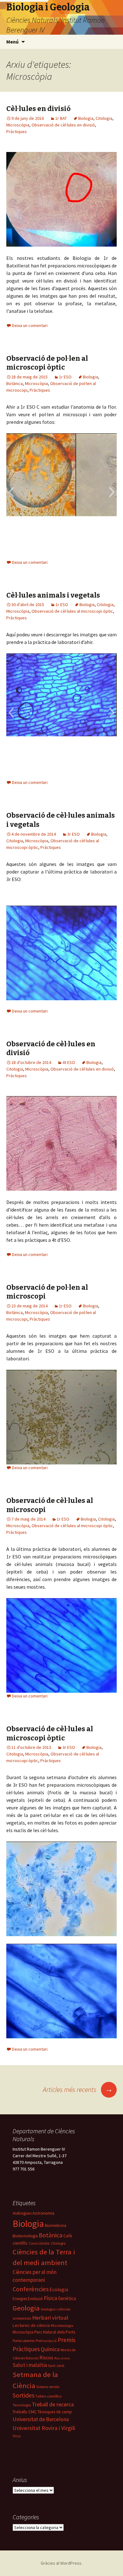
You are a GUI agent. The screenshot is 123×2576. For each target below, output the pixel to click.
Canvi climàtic (39, 2243)
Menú (12, 42)
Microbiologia (62, 2325)
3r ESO (73, 834)
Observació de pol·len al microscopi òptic (47, 363)
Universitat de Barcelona (41, 2419)
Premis (67, 2340)
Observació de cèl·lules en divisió (63, 125)
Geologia (26, 2308)
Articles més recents (78, 2089)
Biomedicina (56, 2226)
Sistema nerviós (48, 2387)
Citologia (104, 118)
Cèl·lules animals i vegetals (53, 595)
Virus (17, 2436)
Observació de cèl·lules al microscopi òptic (72, 611)
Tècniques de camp (55, 2412)
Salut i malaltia (30, 2365)
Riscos (46, 2357)
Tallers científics (48, 2396)
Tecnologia (22, 2405)
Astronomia (43, 2213)
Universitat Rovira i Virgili (44, 2428)
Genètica (67, 2298)
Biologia (86, 118)
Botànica (15, 383)
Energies (20, 2299)
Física (50, 2298)
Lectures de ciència (31, 2325)
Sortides (23, 2395)
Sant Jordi (56, 2366)
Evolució (35, 2299)
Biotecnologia (25, 2236)
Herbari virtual (50, 2318)
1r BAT (61, 118)
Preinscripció (46, 2341)
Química (50, 2349)
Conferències (31, 2289)
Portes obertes (24, 2341)
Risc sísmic (62, 2358)
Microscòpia (18, 125)
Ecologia (59, 2290)
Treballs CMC (25, 2412)
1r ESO (65, 377)
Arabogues (22, 2213)
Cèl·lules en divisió (38, 109)
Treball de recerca (53, 2404)
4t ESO (69, 1062)
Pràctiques (17, 131)
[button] (11, 492)
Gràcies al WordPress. (61, 2563)
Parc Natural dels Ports (55, 2332)
